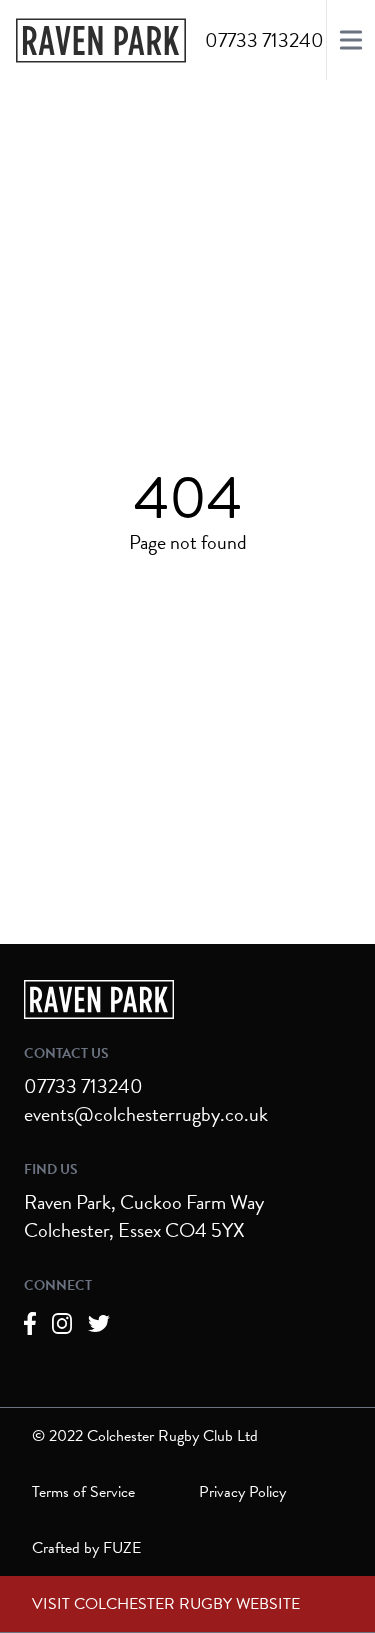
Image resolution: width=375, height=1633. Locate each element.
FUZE (122, 1548)
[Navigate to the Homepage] (101, 40)
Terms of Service (83, 1492)
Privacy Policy (242, 1492)
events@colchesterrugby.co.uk (146, 1114)
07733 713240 (83, 1086)
